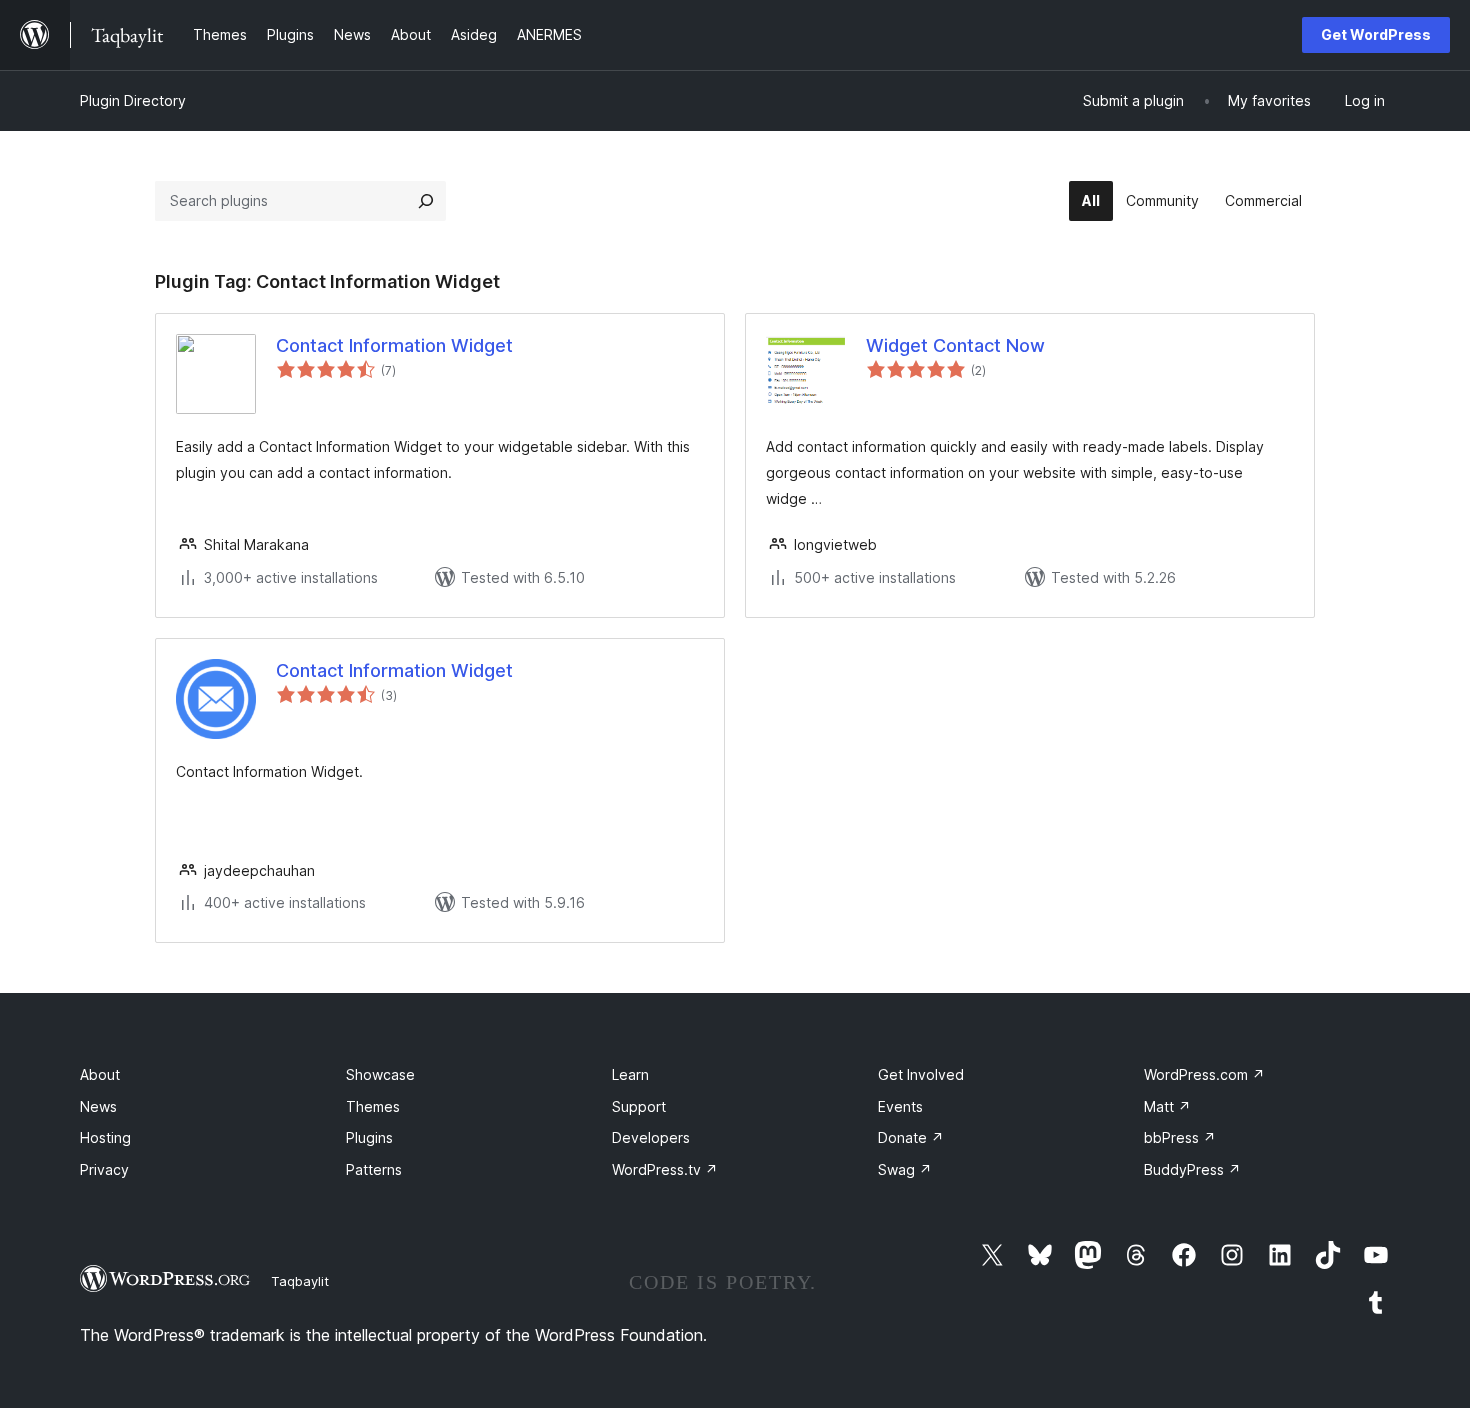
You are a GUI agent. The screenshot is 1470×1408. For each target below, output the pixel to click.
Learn (630, 1074)
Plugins (369, 1137)
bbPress (1180, 1137)
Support (639, 1106)
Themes (373, 1106)
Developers (651, 1137)
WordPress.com (1204, 1074)
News (98, 1106)
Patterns (374, 1169)
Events (900, 1106)
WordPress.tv (665, 1169)
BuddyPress (1192, 1169)
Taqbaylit (300, 1281)
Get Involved (921, 1074)
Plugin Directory (133, 100)
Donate (911, 1137)
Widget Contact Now (955, 345)
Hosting (105, 1137)
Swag (905, 1169)
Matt (1167, 1106)
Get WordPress (1376, 34)
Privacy (104, 1169)
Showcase (380, 1074)
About (100, 1074)
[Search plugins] (426, 201)
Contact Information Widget (394, 345)
